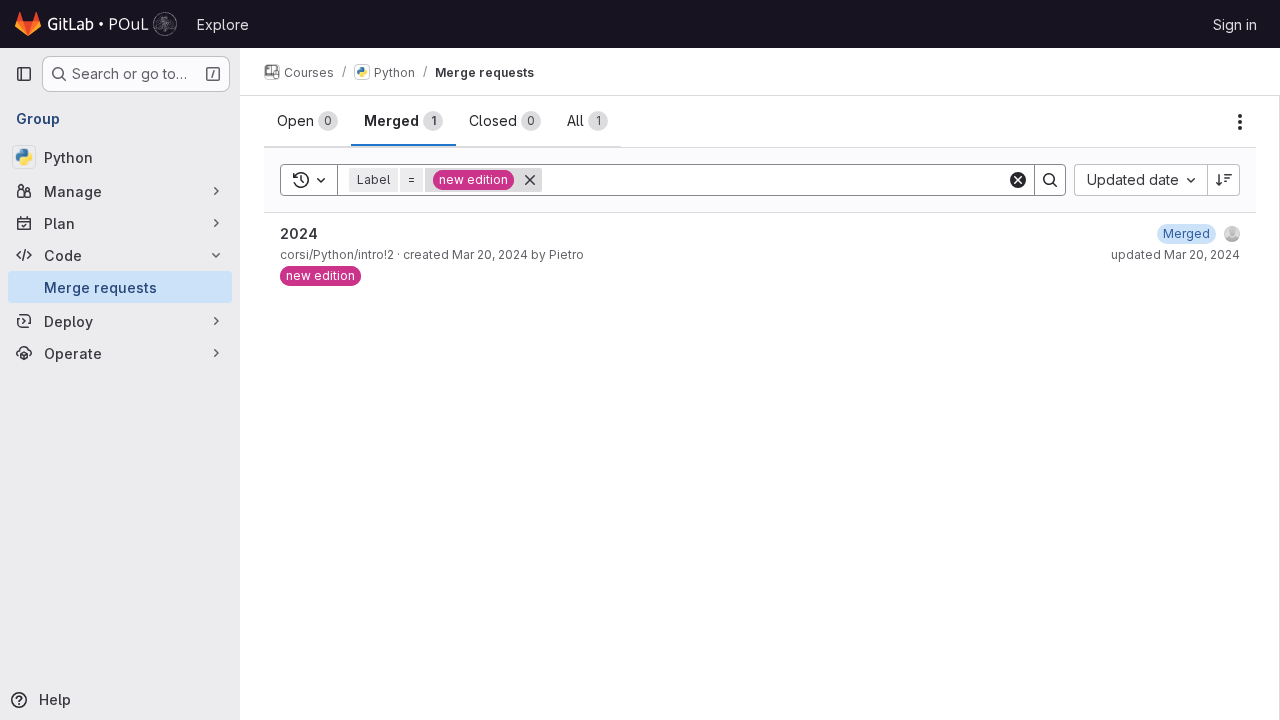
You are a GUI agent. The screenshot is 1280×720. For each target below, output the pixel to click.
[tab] (307, 121)
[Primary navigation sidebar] (24, 74)
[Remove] (530, 180)
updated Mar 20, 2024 (1175, 254)
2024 (299, 233)
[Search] (1050, 180)
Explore (223, 24)
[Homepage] (96, 24)
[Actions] (1240, 122)
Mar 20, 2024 (490, 254)
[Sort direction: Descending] (1224, 180)
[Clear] (1018, 180)
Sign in (1235, 24)
